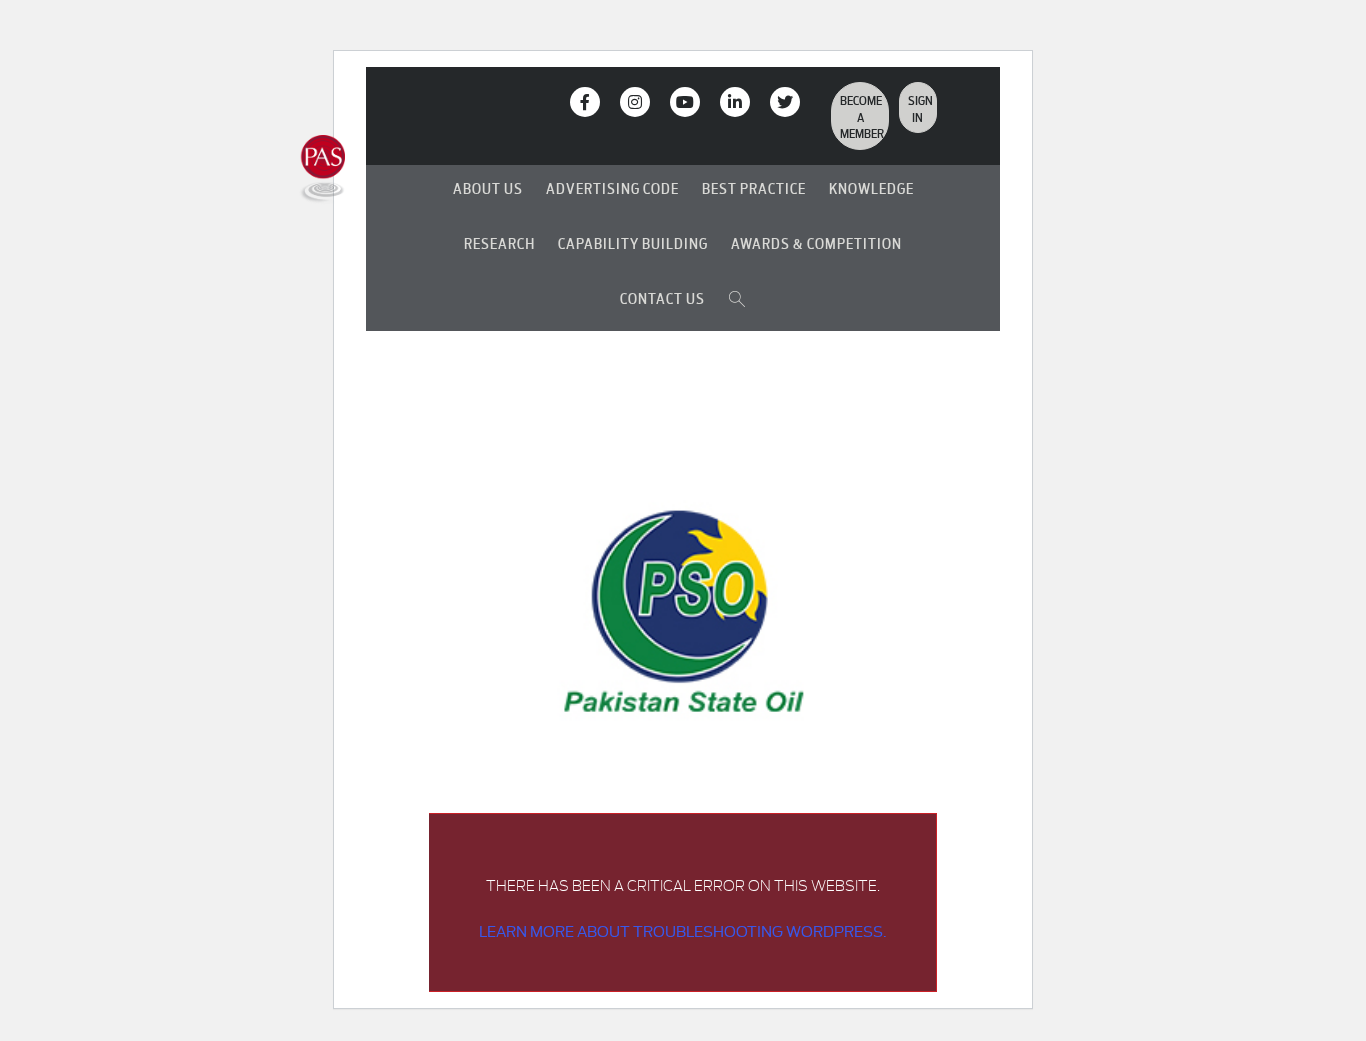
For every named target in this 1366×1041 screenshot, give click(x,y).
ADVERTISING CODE (612, 187)
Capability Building (633, 242)
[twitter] (785, 102)
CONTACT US (662, 297)
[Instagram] (635, 102)
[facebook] (585, 102)
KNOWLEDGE (871, 187)
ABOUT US (488, 187)
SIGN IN (920, 107)
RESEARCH (499, 242)
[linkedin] (735, 102)
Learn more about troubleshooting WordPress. (683, 930)
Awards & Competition (816, 242)
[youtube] (685, 102)
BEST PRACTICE (754, 187)
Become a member (862, 115)
